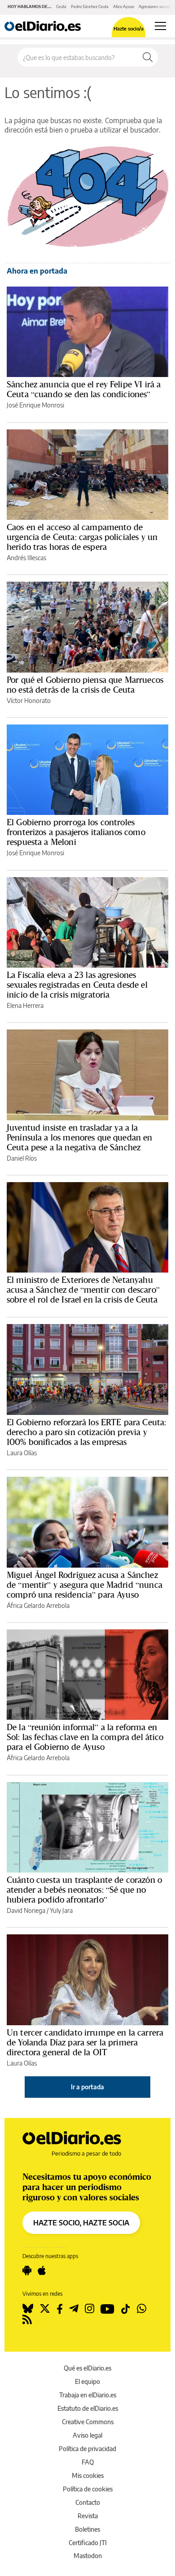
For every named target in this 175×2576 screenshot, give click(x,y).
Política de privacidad (87, 2449)
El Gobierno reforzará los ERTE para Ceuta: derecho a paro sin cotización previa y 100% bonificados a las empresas (86, 1432)
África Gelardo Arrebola (38, 1605)
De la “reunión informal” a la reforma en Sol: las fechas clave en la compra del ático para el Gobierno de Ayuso (85, 1737)
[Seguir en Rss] (27, 2319)
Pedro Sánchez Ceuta (90, 6)
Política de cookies (88, 2489)
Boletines (87, 2529)
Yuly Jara (61, 1910)
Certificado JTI (88, 2543)
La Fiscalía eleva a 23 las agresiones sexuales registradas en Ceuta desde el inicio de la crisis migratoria (77, 985)
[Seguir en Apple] (42, 2271)
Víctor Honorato (29, 701)
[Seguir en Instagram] (90, 2309)
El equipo (87, 2381)
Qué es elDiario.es (87, 2368)
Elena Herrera (25, 1005)
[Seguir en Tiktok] (126, 2309)
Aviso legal (87, 2435)
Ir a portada (87, 2087)
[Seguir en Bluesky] (28, 2309)
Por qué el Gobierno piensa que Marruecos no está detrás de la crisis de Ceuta (85, 685)
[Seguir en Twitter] (45, 2309)
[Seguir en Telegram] (74, 2309)
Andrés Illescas (26, 558)
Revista (88, 2516)
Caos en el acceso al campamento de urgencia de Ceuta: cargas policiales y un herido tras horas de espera (82, 537)
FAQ (88, 2462)
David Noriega (26, 1910)
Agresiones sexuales (157, 6)
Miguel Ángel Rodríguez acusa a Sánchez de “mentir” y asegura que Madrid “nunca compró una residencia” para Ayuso (85, 1585)
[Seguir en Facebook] (60, 2309)
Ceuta (61, 6)
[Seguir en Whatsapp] (142, 2309)
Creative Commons (88, 2422)
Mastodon (88, 2556)
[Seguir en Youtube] (107, 2309)
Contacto (88, 2502)
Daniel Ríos (22, 1158)
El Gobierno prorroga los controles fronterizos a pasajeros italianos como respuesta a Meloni (76, 832)
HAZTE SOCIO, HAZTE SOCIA (81, 2223)
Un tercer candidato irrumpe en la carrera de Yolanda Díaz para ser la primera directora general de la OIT (85, 2042)
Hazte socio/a (129, 28)
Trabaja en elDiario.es (88, 2395)
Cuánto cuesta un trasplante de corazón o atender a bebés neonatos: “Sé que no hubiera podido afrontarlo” (84, 1890)
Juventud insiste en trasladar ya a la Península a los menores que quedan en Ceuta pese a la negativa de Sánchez (80, 1137)
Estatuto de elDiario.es (88, 2408)
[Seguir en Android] (27, 2271)
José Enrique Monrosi (35, 405)
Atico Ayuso (124, 6)
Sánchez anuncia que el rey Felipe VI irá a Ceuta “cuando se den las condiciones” (84, 389)
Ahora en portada (37, 271)
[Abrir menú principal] (160, 26)
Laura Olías (22, 1453)
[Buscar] (148, 57)
